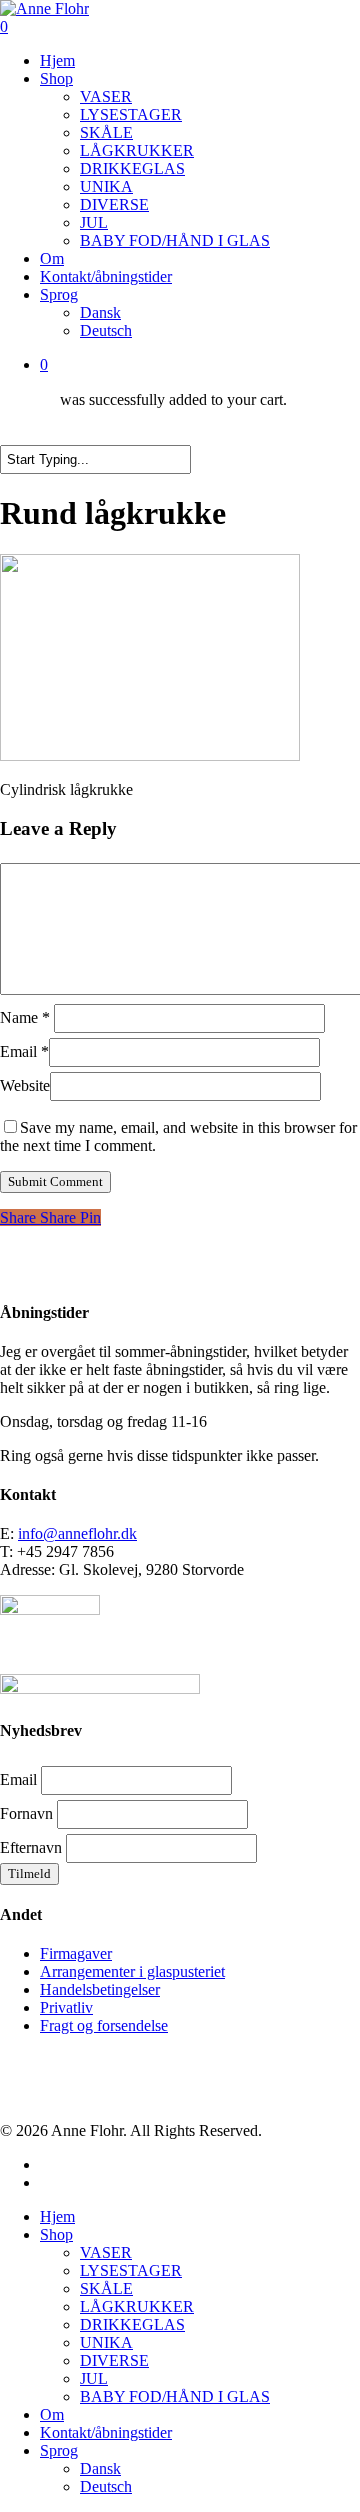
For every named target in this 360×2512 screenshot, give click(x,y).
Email (24, 1051)
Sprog (59, 2450)
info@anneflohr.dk (77, 1533)
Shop (56, 2234)
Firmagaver (76, 1953)
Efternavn (31, 1847)
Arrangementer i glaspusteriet (132, 1971)
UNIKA (106, 2342)
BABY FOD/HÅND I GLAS (175, 2396)
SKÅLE (106, 2288)
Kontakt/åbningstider (106, 2432)
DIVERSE (114, 2360)
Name (25, 1017)
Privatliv (66, 2007)
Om (52, 2414)
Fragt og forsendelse (104, 2025)
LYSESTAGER (131, 2270)
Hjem (57, 2216)
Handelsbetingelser (100, 1989)
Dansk (100, 2468)
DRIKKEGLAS (132, 2324)
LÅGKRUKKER (137, 2306)
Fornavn (26, 1813)
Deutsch (106, 2486)
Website (25, 1085)
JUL (94, 2378)
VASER (106, 2252)
